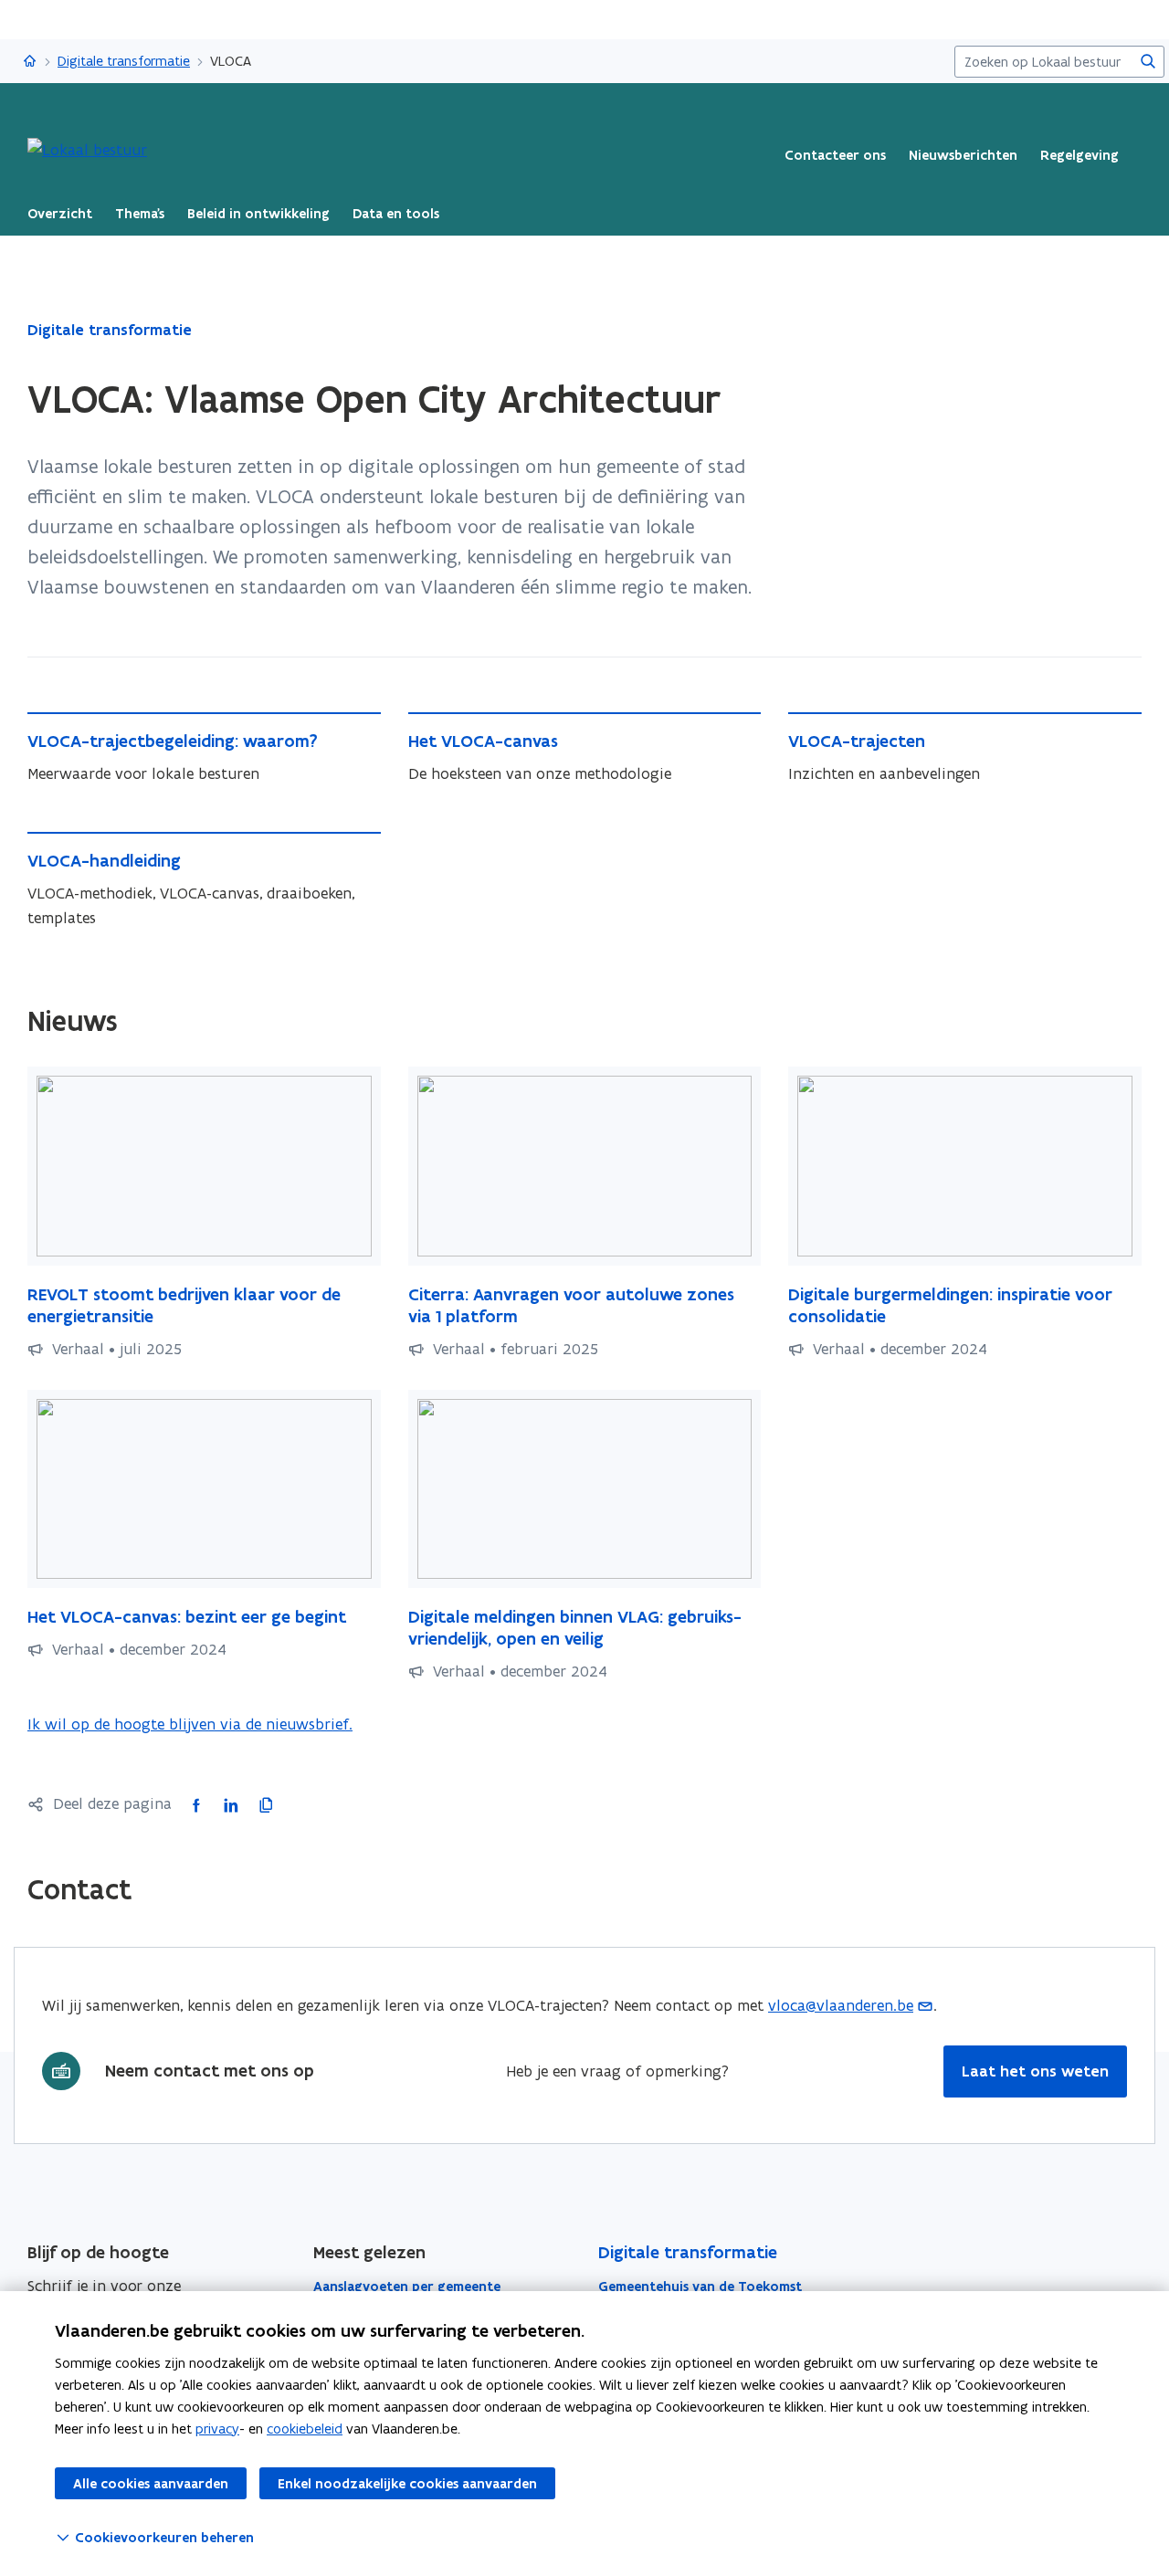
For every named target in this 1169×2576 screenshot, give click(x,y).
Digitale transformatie (124, 61)
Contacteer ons (835, 155)
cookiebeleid (305, 2429)
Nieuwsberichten (963, 155)
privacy (217, 2429)
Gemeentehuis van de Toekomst (700, 2287)
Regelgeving (1079, 155)
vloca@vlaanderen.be (841, 2005)
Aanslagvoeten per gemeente (407, 2287)
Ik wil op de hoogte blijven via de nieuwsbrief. (190, 1725)
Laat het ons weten (1035, 2071)
